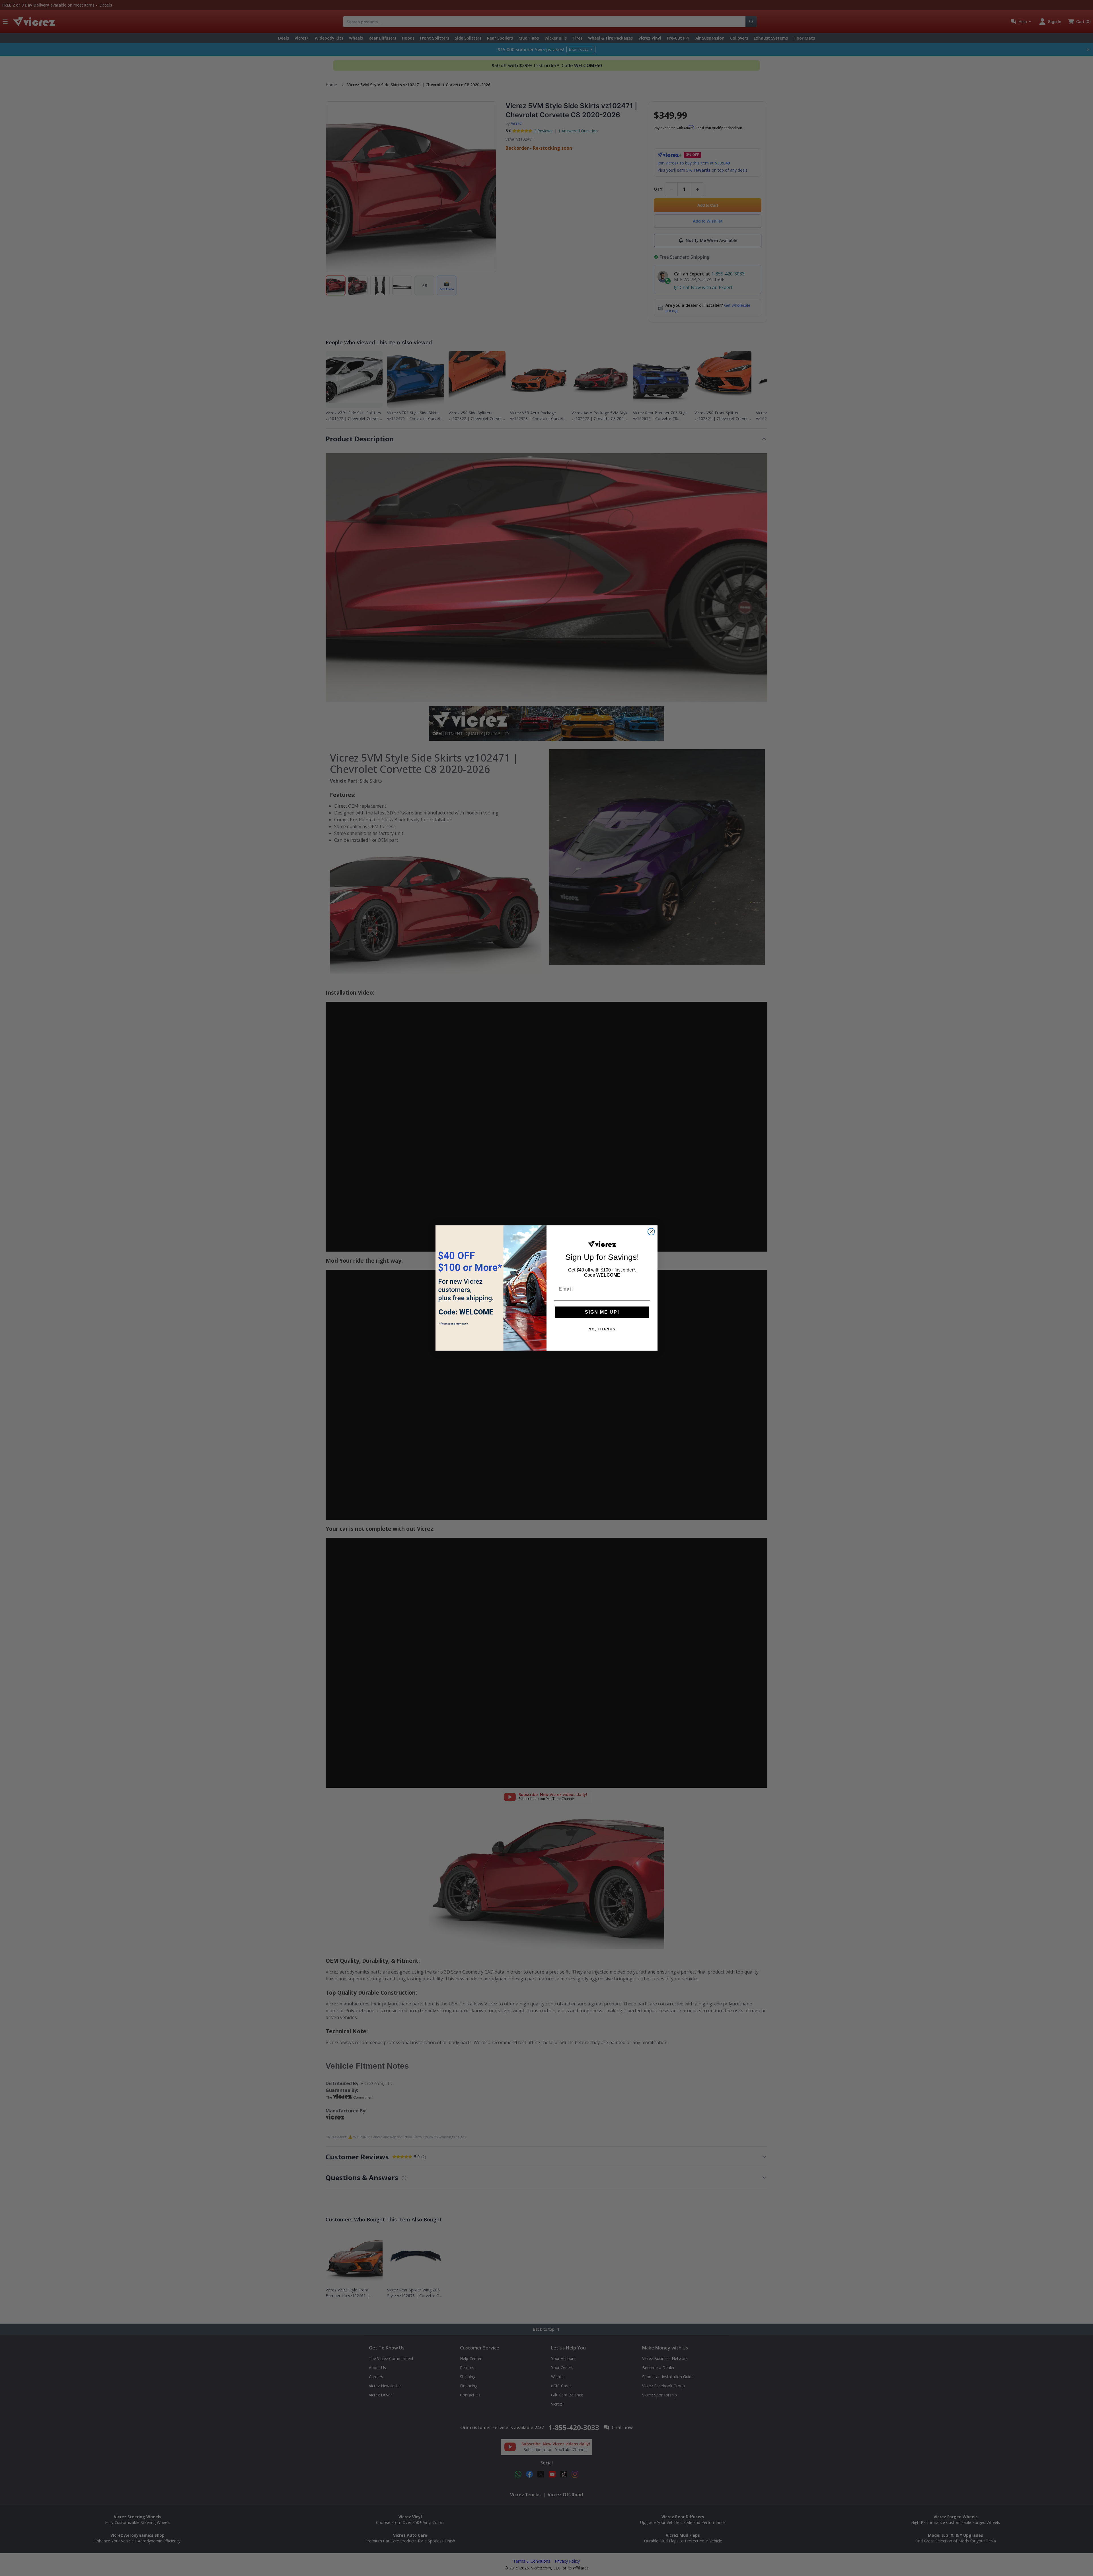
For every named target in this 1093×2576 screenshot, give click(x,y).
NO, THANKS (602, 1329)
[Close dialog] (651, 1232)
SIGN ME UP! (602, 1312)
